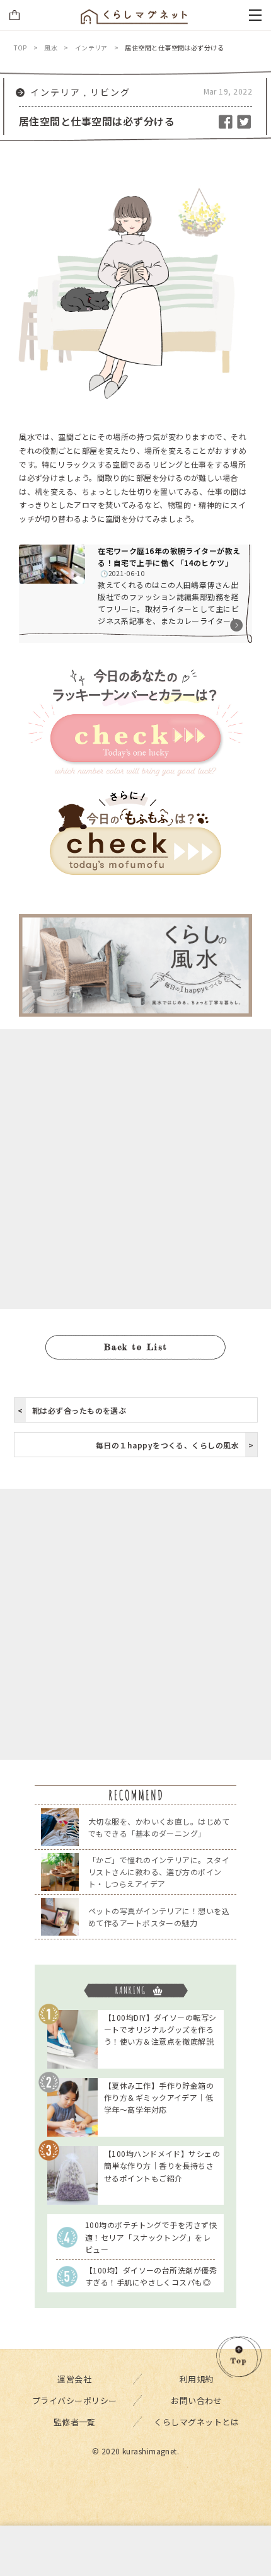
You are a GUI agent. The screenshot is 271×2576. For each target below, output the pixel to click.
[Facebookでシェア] (227, 121)
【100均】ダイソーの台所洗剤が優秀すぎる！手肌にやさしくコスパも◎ (151, 2276)
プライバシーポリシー (75, 2400)
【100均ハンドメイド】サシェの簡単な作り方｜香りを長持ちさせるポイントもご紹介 (162, 2165)
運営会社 (74, 2379)
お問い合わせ (196, 2400)
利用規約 (197, 2379)
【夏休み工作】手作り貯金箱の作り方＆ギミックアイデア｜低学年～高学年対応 (159, 2097)
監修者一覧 (75, 2422)
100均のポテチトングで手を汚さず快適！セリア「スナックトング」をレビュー (151, 2237)
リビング (110, 92)
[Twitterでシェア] (244, 121)
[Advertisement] (135, 1169)
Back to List (136, 1347)
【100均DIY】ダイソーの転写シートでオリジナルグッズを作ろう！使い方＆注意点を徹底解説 (160, 2029)
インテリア (55, 92)
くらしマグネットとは (196, 2422)
